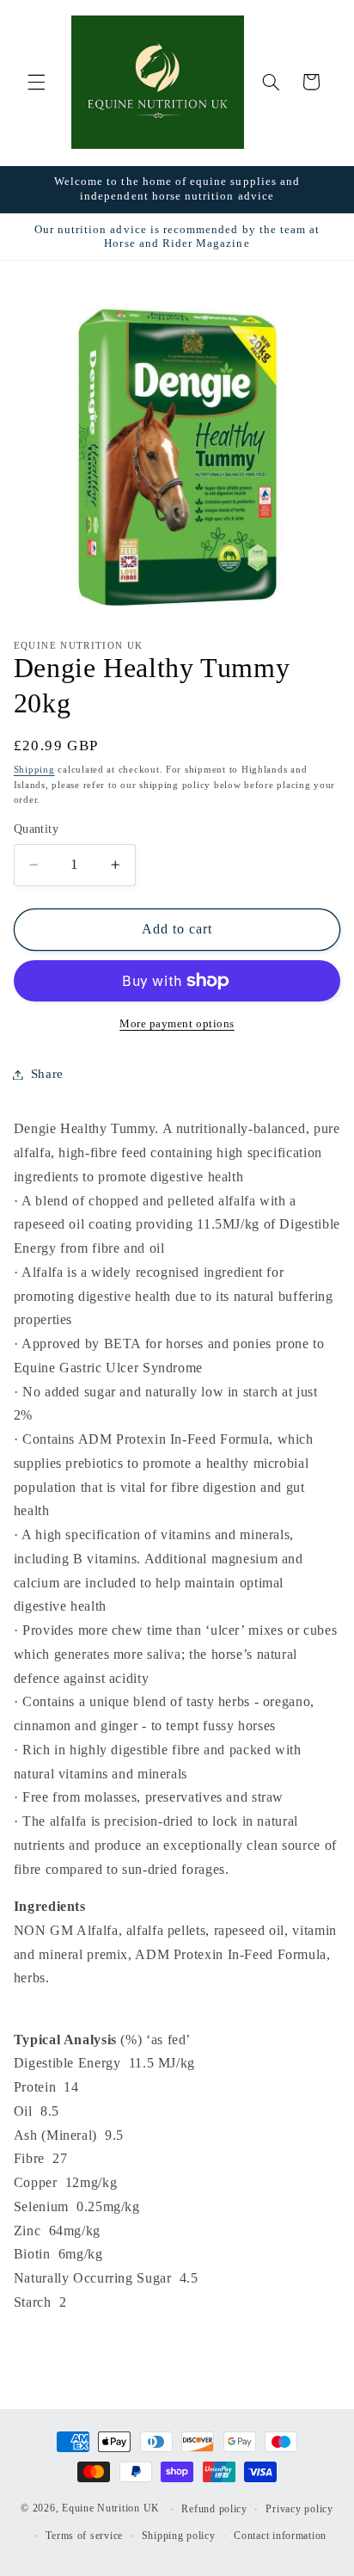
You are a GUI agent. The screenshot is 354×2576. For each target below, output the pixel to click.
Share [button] (47, 1074)
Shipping (34, 770)
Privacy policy (299, 2509)
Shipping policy (179, 2536)
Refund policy (214, 2509)
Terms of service (84, 2536)
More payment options (177, 1024)
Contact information (280, 2536)
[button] (36, 82)
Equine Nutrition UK (111, 2509)
